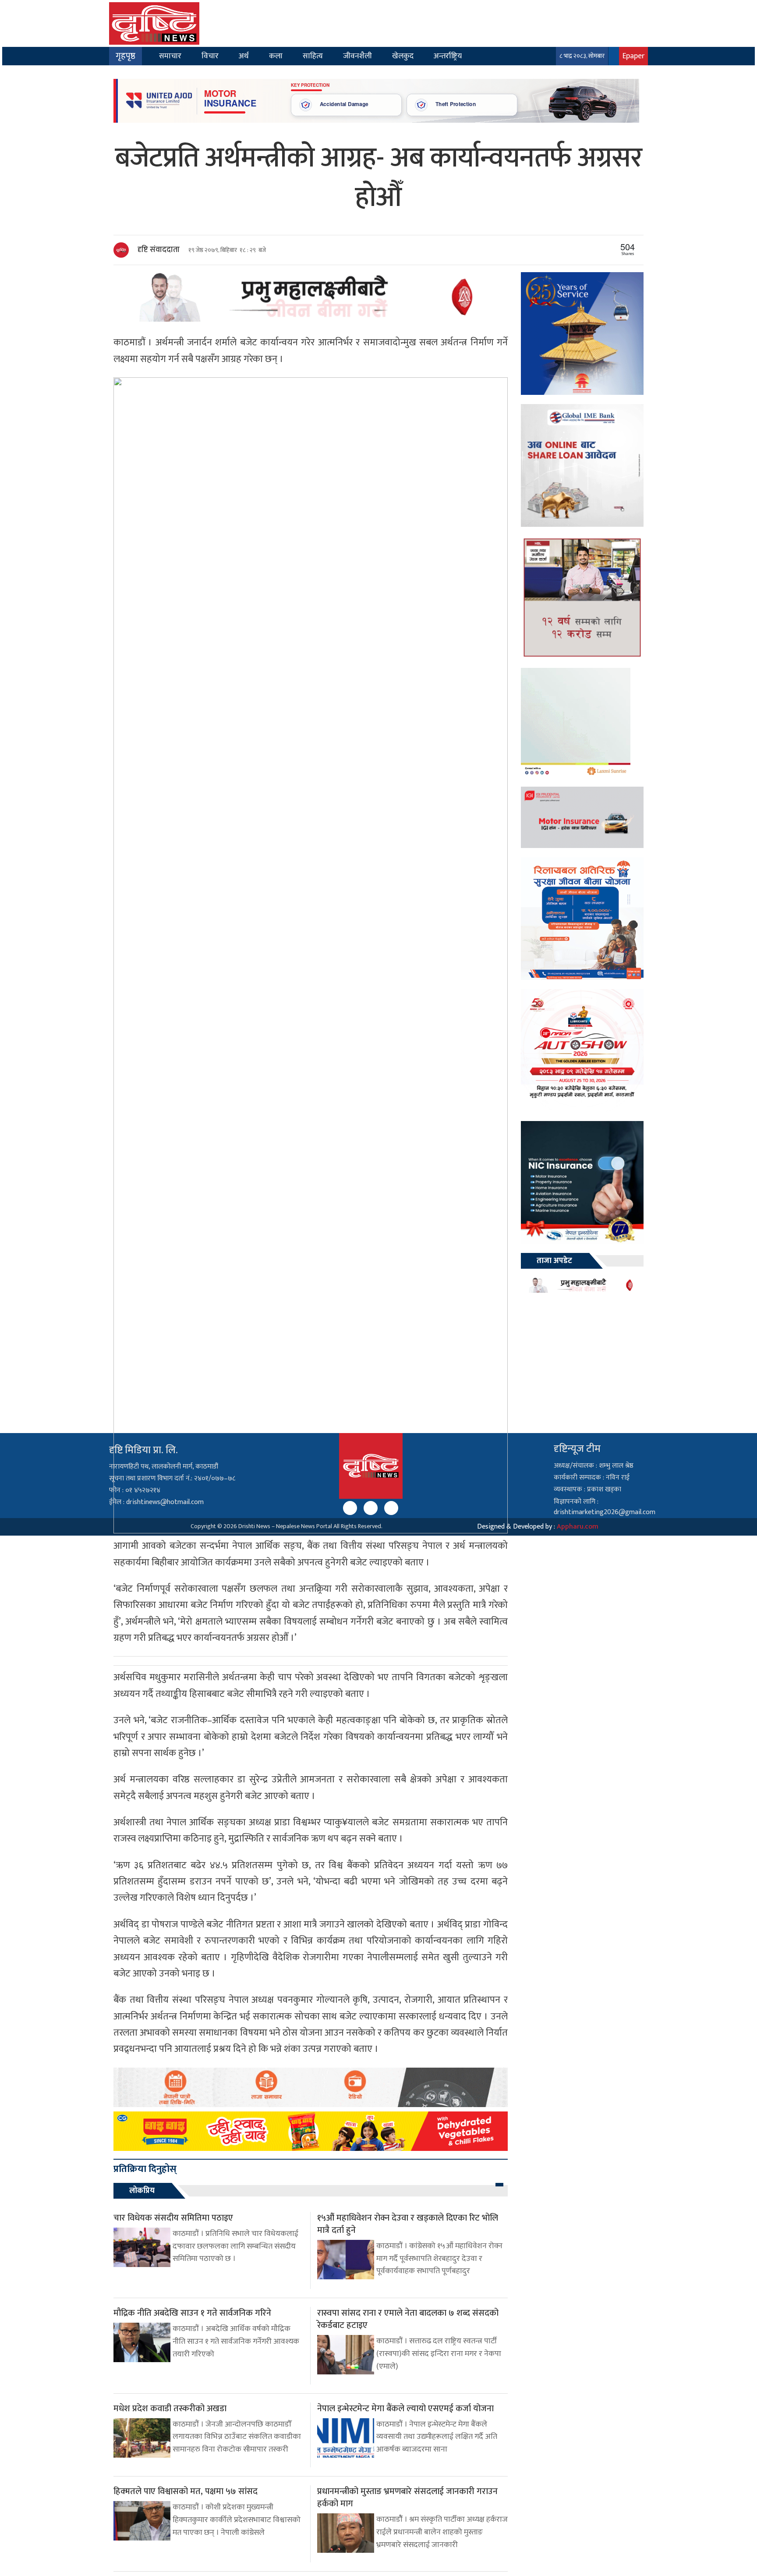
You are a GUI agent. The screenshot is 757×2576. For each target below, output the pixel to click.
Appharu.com (578, 1527)
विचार (210, 56)
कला (276, 56)
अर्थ (244, 56)
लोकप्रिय (142, 2191)
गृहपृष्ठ (126, 56)
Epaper (633, 56)
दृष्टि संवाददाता (159, 250)
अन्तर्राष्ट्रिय (448, 56)
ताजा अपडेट (554, 1261)
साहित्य (313, 56)
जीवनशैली (357, 56)
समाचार (170, 56)
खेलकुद (403, 56)
